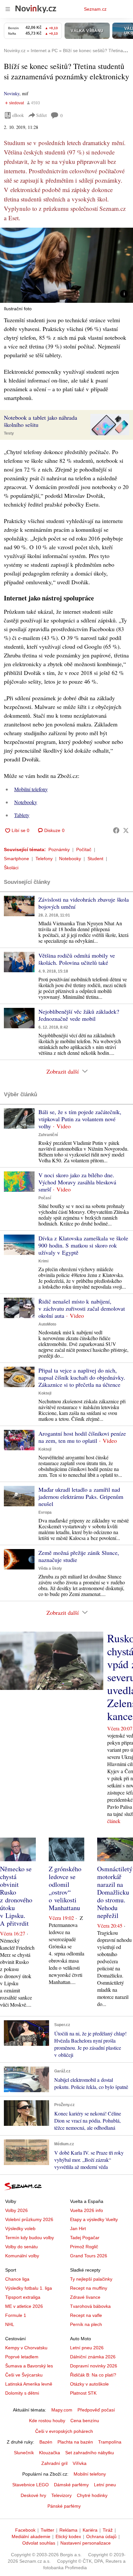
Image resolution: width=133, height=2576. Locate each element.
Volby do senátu (21, 2247)
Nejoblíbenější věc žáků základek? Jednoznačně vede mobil (79, 1015)
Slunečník (24, 2453)
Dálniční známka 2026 (93, 2357)
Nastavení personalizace (86, 2543)
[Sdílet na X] (126, 830)
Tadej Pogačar (85, 2238)
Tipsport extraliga (23, 2297)
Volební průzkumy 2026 (29, 2219)
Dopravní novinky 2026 (94, 2366)
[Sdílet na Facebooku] (116, 830)
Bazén (46, 2442)
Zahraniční (48, 1135)
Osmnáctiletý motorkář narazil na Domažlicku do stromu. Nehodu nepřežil (115, 1892)
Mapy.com (62, 2410)
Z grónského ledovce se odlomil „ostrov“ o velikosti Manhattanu (65, 1888)
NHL (10, 2324)
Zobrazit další (63, 1071)
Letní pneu (105, 2485)
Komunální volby (22, 2256)
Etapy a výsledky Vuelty (94, 2219)
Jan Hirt (78, 2228)
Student (95, 859)
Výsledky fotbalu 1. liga (29, 2288)
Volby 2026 (16, 2210)
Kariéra (90, 2530)
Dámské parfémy (71, 2485)
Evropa (45, 1512)
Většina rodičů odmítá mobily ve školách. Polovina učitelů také (77, 959)
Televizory (61, 2495)
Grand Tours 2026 (89, 2256)
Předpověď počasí (96, 2410)
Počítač (84, 849)
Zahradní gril (54, 2463)
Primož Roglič (84, 2247)
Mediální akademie (31, 2536)
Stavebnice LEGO (31, 2485)
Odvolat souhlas (39, 2543)
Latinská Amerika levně (29, 2384)
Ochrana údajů (101, 2536)
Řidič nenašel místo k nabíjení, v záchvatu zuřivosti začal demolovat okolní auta (82, 1308)
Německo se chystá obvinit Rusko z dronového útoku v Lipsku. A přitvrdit (16, 1896)
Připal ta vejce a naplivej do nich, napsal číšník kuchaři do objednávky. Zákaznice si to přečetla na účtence (82, 1377)
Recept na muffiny (89, 2288)
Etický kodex (68, 2536)
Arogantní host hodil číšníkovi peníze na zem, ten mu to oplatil (82, 1437)
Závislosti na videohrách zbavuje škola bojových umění (84, 903)
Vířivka (80, 2463)
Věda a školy (50, 1568)
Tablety (22, 815)
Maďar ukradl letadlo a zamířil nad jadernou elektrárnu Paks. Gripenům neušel (81, 1497)
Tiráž (108, 2530)
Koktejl (45, 1393)
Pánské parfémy (64, 2506)
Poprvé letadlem (22, 2357)
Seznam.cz (95, 9)
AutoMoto (47, 1324)
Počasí (45, 1198)
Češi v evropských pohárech (64, 2431)
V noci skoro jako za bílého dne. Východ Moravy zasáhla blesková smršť (77, 1182)
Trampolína (110, 2442)
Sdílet (41, 115)
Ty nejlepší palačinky (91, 2279)
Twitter (47, 2530)
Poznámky (59, 849)
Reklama (68, 2530)
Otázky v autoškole (89, 2384)
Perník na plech (86, 2324)
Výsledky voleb (20, 2228)
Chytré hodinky (92, 2495)
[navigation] (8, 9)
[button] (66, 265)
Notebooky (26, 802)
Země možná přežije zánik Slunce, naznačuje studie (79, 1556)
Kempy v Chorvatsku (26, 2348)
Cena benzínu (85, 2421)
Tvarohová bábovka (90, 2306)
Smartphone (16, 859)
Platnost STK (83, 2393)
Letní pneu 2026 (87, 2348)
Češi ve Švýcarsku (24, 2375)
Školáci (11, 868)
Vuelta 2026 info (87, 2210)
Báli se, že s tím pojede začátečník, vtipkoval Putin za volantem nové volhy (80, 1119)
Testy (9, 433)
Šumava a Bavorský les (29, 2366)
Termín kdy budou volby (30, 2238)
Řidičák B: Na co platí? (93, 2375)
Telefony (44, 859)
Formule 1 (16, 2315)
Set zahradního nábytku (90, 2453)
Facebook (25, 2530)
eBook (18, 115)
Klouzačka (50, 2453)
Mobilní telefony (31, 789)
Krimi (43, 1261)
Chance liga (17, 2279)
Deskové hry (33, 2495)
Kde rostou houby (47, 2421)
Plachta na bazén (75, 2442)
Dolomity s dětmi (22, 2393)
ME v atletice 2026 (24, 2306)
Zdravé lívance (85, 2297)
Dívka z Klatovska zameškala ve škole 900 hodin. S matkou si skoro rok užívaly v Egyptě (83, 1245)
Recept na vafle (86, 2315)
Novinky (12, 93)
